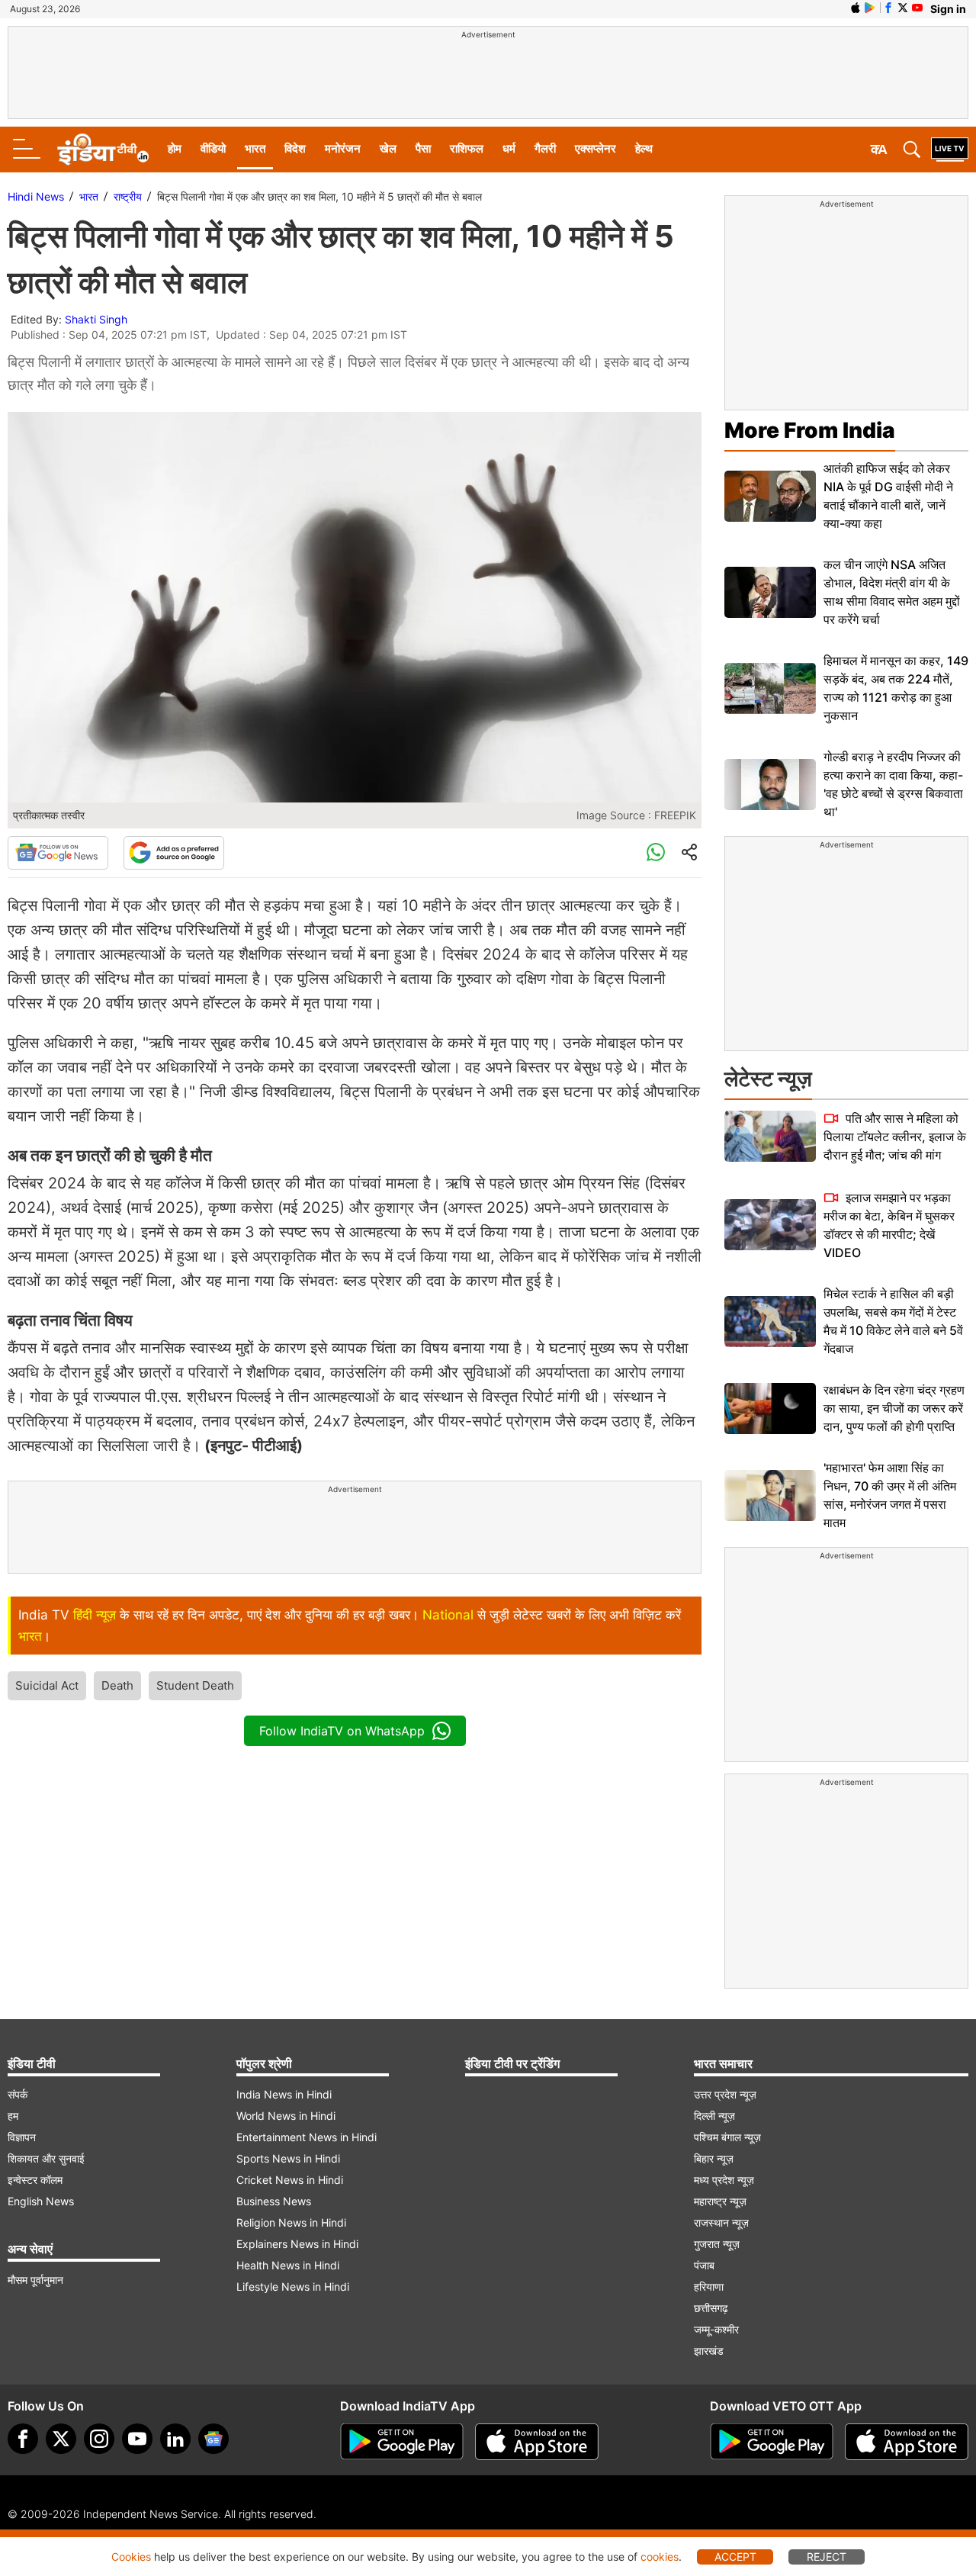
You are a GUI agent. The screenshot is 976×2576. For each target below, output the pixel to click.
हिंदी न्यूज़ (95, 1615)
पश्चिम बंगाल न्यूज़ (727, 2137)
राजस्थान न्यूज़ (721, 2222)
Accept (735, 2557)
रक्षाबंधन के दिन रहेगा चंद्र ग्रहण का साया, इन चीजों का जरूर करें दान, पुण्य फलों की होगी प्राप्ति (894, 1408)
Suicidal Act (47, 1685)
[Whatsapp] (656, 853)
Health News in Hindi (288, 2265)
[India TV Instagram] (99, 2439)
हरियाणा (709, 2287)
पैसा (423, 148)
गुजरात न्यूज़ (717, 2244)
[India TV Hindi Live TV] (950, 150)
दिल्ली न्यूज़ (714, 2116)
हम (13, 2116)
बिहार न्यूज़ (714, 2158)
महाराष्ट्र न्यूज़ (720, 2201)
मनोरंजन (343, 148)
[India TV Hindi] (103, 150)
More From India (810, 430)
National (448, 1615)
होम (175, 148)
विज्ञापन (22, 2137)
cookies (660, 2557)
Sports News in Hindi (288, 2158)
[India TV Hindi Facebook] (888, 8)
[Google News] (58, 853)
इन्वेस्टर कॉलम (35, 2180)
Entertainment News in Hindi (307, 2137)
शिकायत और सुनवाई (46, 2158)
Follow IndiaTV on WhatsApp (342, 1731)
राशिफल (467, 148)
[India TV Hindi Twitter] (903, 8)
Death (117, 1685)
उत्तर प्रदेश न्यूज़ (725, 2094)
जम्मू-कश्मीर (716, 2329)
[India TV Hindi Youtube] (917, 8)
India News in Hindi (284, 2094)
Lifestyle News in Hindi (293, 2287)
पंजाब (704, 2265)
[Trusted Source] (174, 853)
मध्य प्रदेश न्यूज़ (724, 2180)
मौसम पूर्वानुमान (35, 2280)
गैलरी (545, 148)
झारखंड (709, 2351)
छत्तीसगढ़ (711, 2308)
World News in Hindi (286, 2116)
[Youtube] (137, 2439)
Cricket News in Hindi (290, 2180)
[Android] (870, 8)
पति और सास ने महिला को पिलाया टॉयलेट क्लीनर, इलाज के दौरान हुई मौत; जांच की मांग (895, 1137)
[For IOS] (907, 2442)
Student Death (195, 1685)
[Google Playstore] (402, 2442)
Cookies (131, 2557)
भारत (255, 148)
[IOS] (856, 8)
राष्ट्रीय (128, 196)
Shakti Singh (96, 319)
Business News (274, 2201)
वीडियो (213, 148)
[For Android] (772, 2442)
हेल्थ (644, 148)
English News (41, 2201)
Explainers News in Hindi (297, 2244)
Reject (827, 2557)
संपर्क (18, 2094)
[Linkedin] (175, 2439)
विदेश (295, 148)
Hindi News (36, 196)
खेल (388, 148)
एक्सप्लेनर (596, 148)
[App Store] (537, 2442)
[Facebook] (23, 2439)
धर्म (509, 148)
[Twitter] (61, 2439)
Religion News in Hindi (291, 2222)
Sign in (948, 9)
